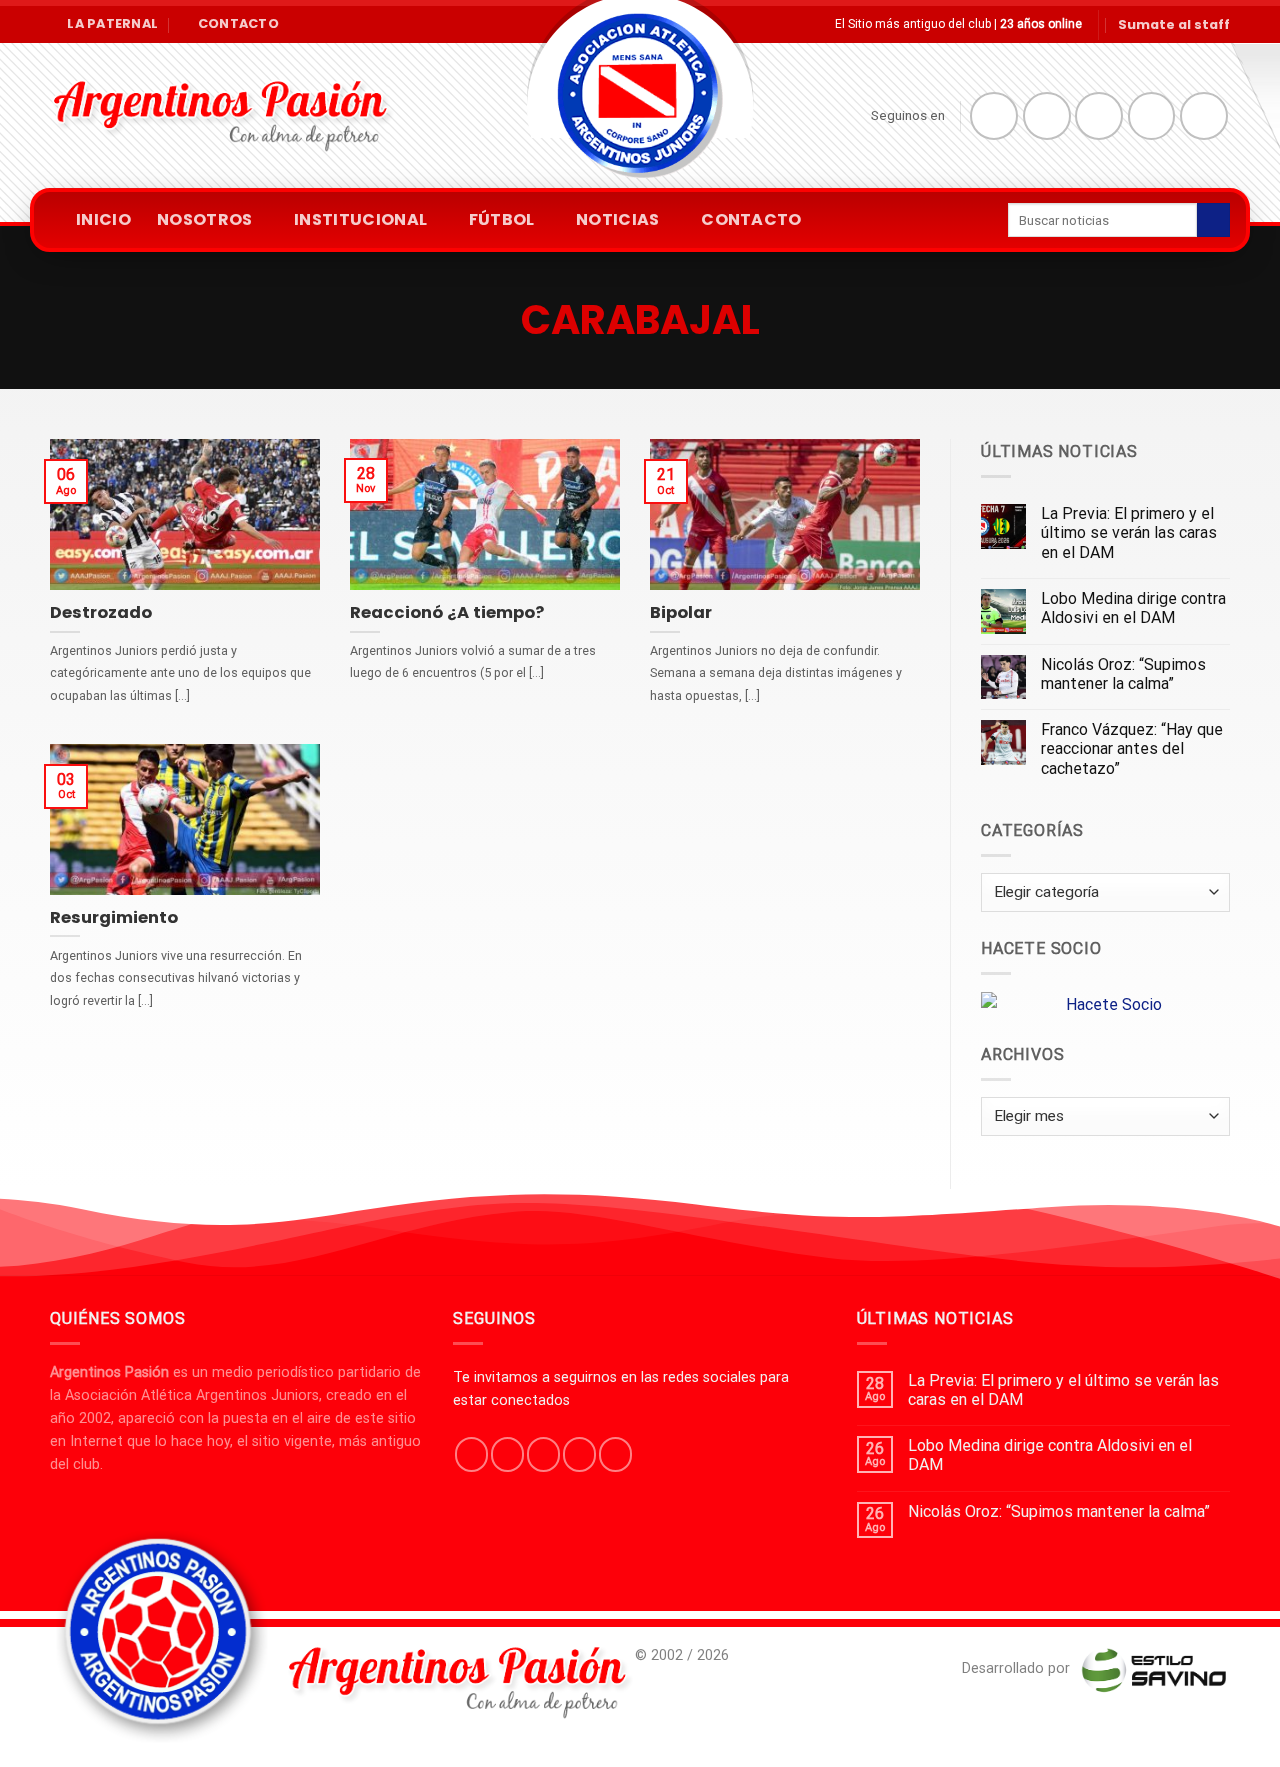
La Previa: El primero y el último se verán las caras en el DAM (1129, 532)
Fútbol (502, 219)
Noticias (618, 219)
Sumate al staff (1174, 24)
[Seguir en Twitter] (1099, 116)
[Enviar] (1213, 220)
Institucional (360, 219)
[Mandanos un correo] (1152, 116)
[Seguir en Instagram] (1047, 116)
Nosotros (205, 219)
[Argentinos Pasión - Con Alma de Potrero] (640, 100)
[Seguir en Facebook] (994, 116)
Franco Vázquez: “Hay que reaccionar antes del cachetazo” (1132, 748)
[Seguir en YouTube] (1204, 116)
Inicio (103, 219)
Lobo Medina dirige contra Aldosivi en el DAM (1133, 608)
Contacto (751, 219)
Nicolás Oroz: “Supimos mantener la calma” (1123, 674)
